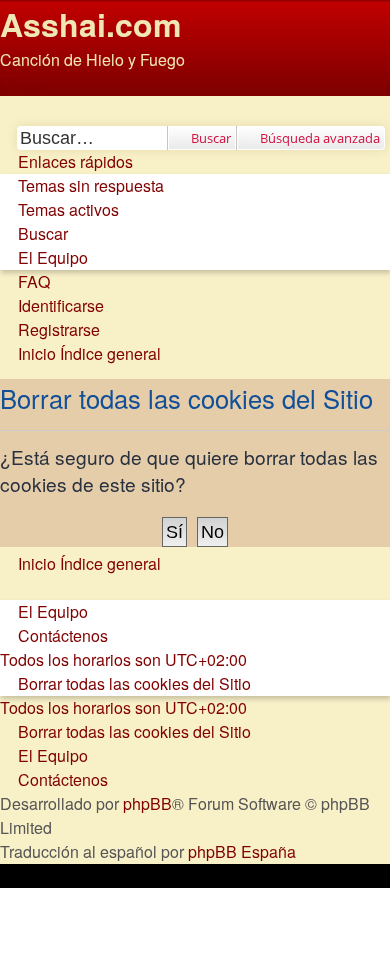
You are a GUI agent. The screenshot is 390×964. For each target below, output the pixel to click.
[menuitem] (82, 185)
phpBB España (242, 851)
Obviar (23, 83)
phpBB (147, 803)
